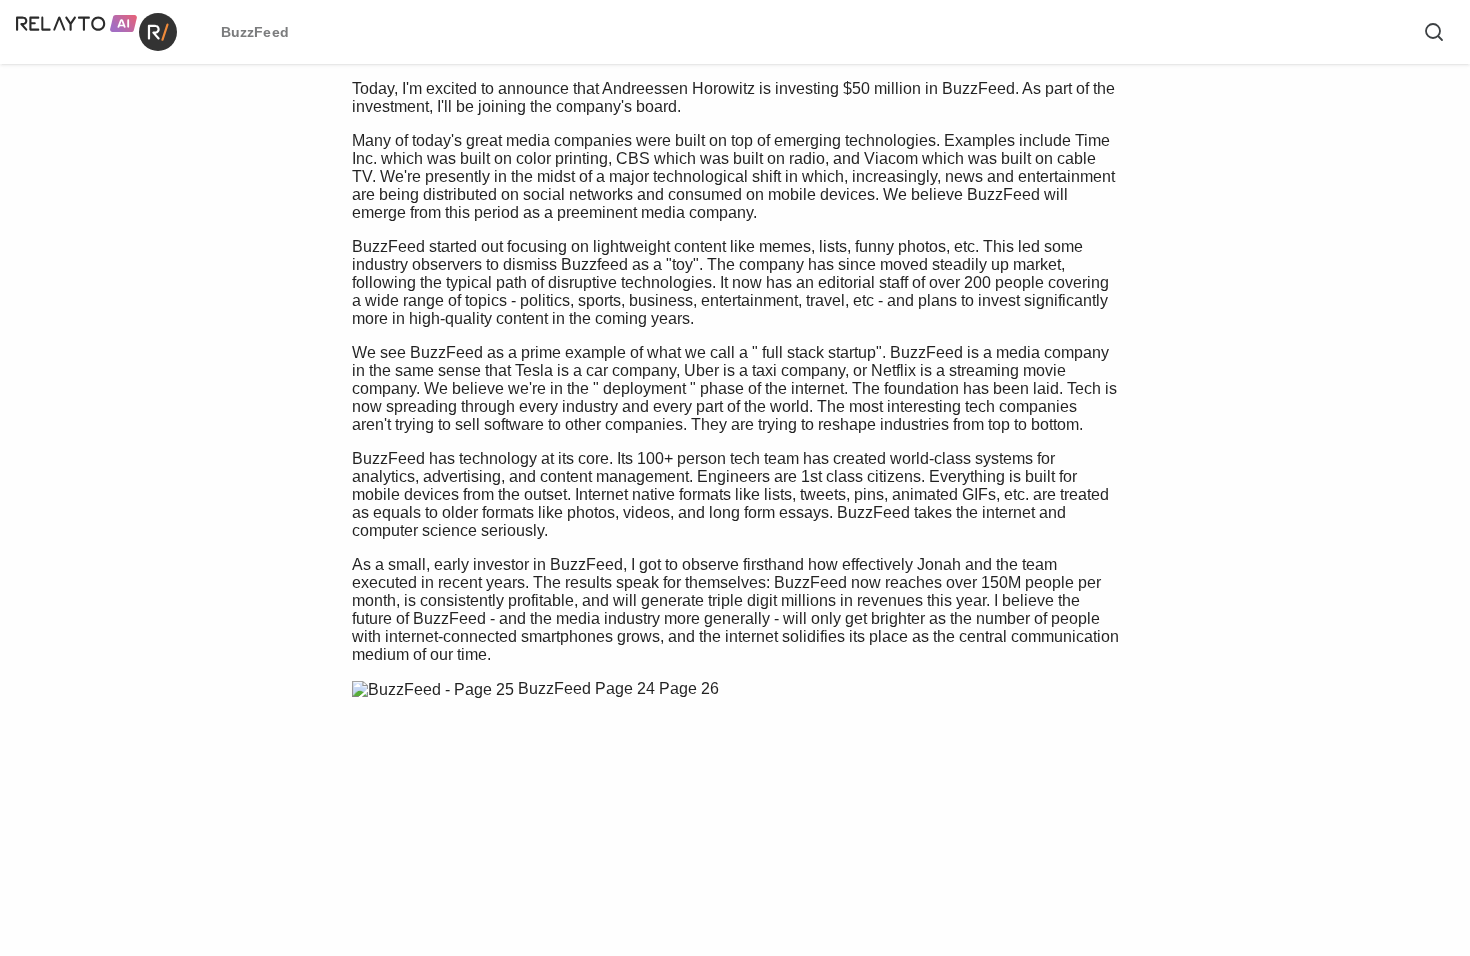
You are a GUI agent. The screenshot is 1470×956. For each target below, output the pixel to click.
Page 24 (625, 688)
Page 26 (689, 688)
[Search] (1434, 32)
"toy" (682, 264)
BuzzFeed (554, 688)
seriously (512, 530)
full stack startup (819, 352)
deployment (644, 388)
